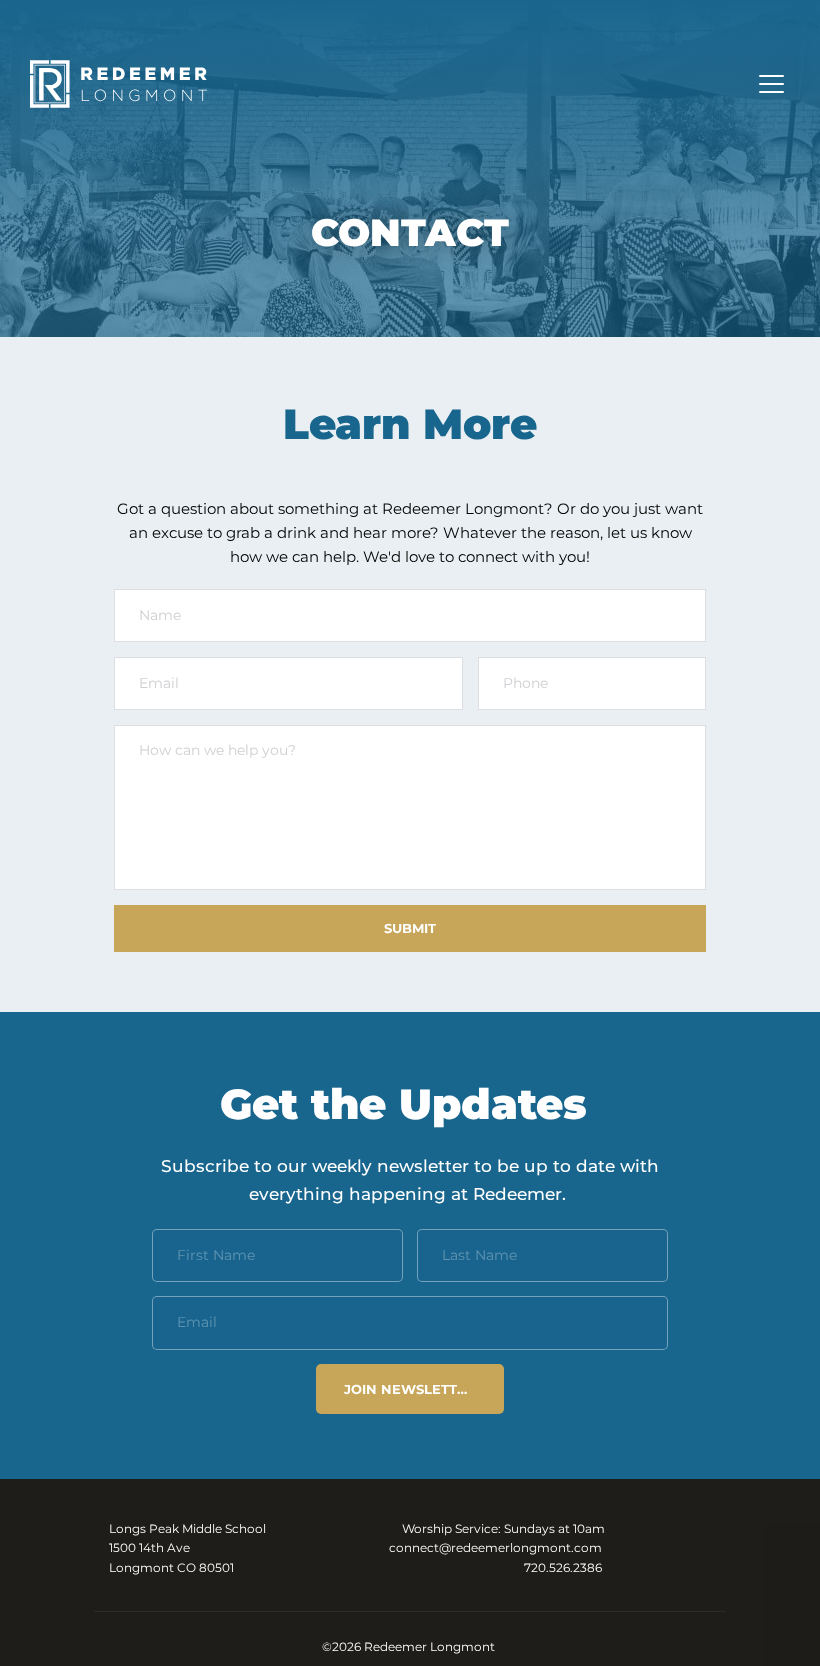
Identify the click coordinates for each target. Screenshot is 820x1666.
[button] (771, 83)
